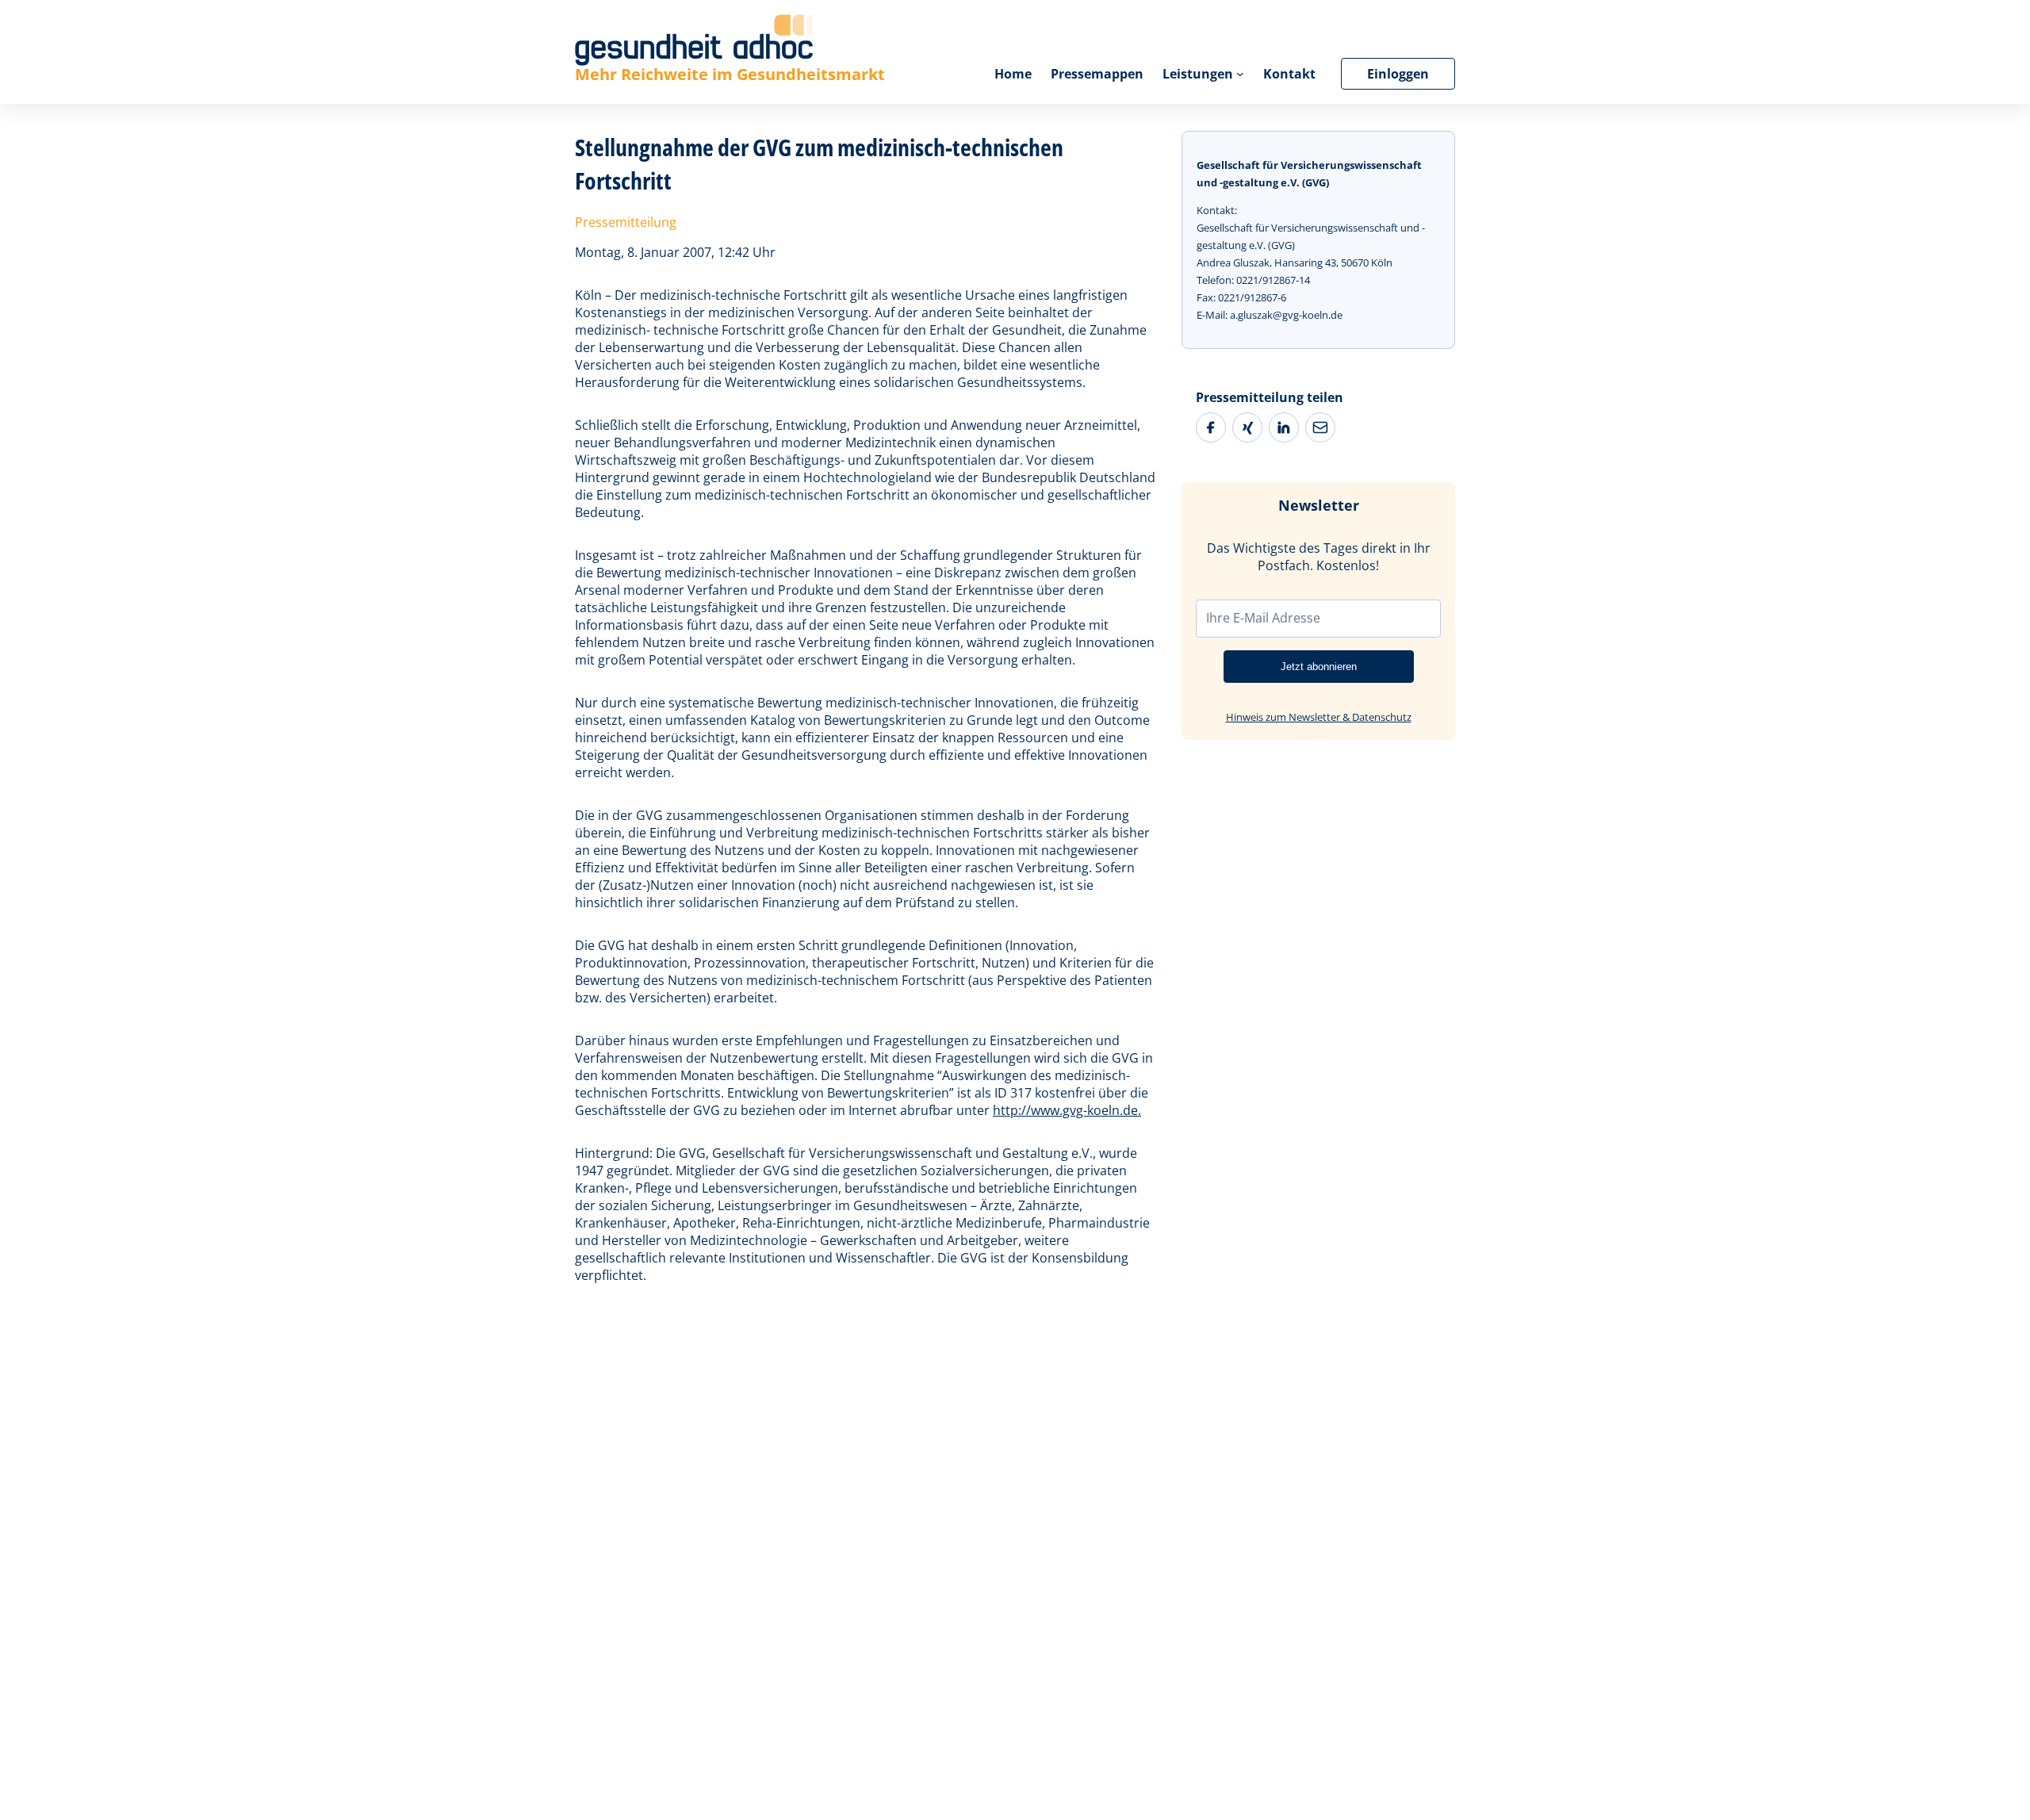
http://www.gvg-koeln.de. (1067, 1110)
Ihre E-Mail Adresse (1263, 618)
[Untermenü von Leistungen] (1240, 74)
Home (1013, 74)
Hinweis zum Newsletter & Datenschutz (1319, 717)
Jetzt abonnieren (1319, 667)
